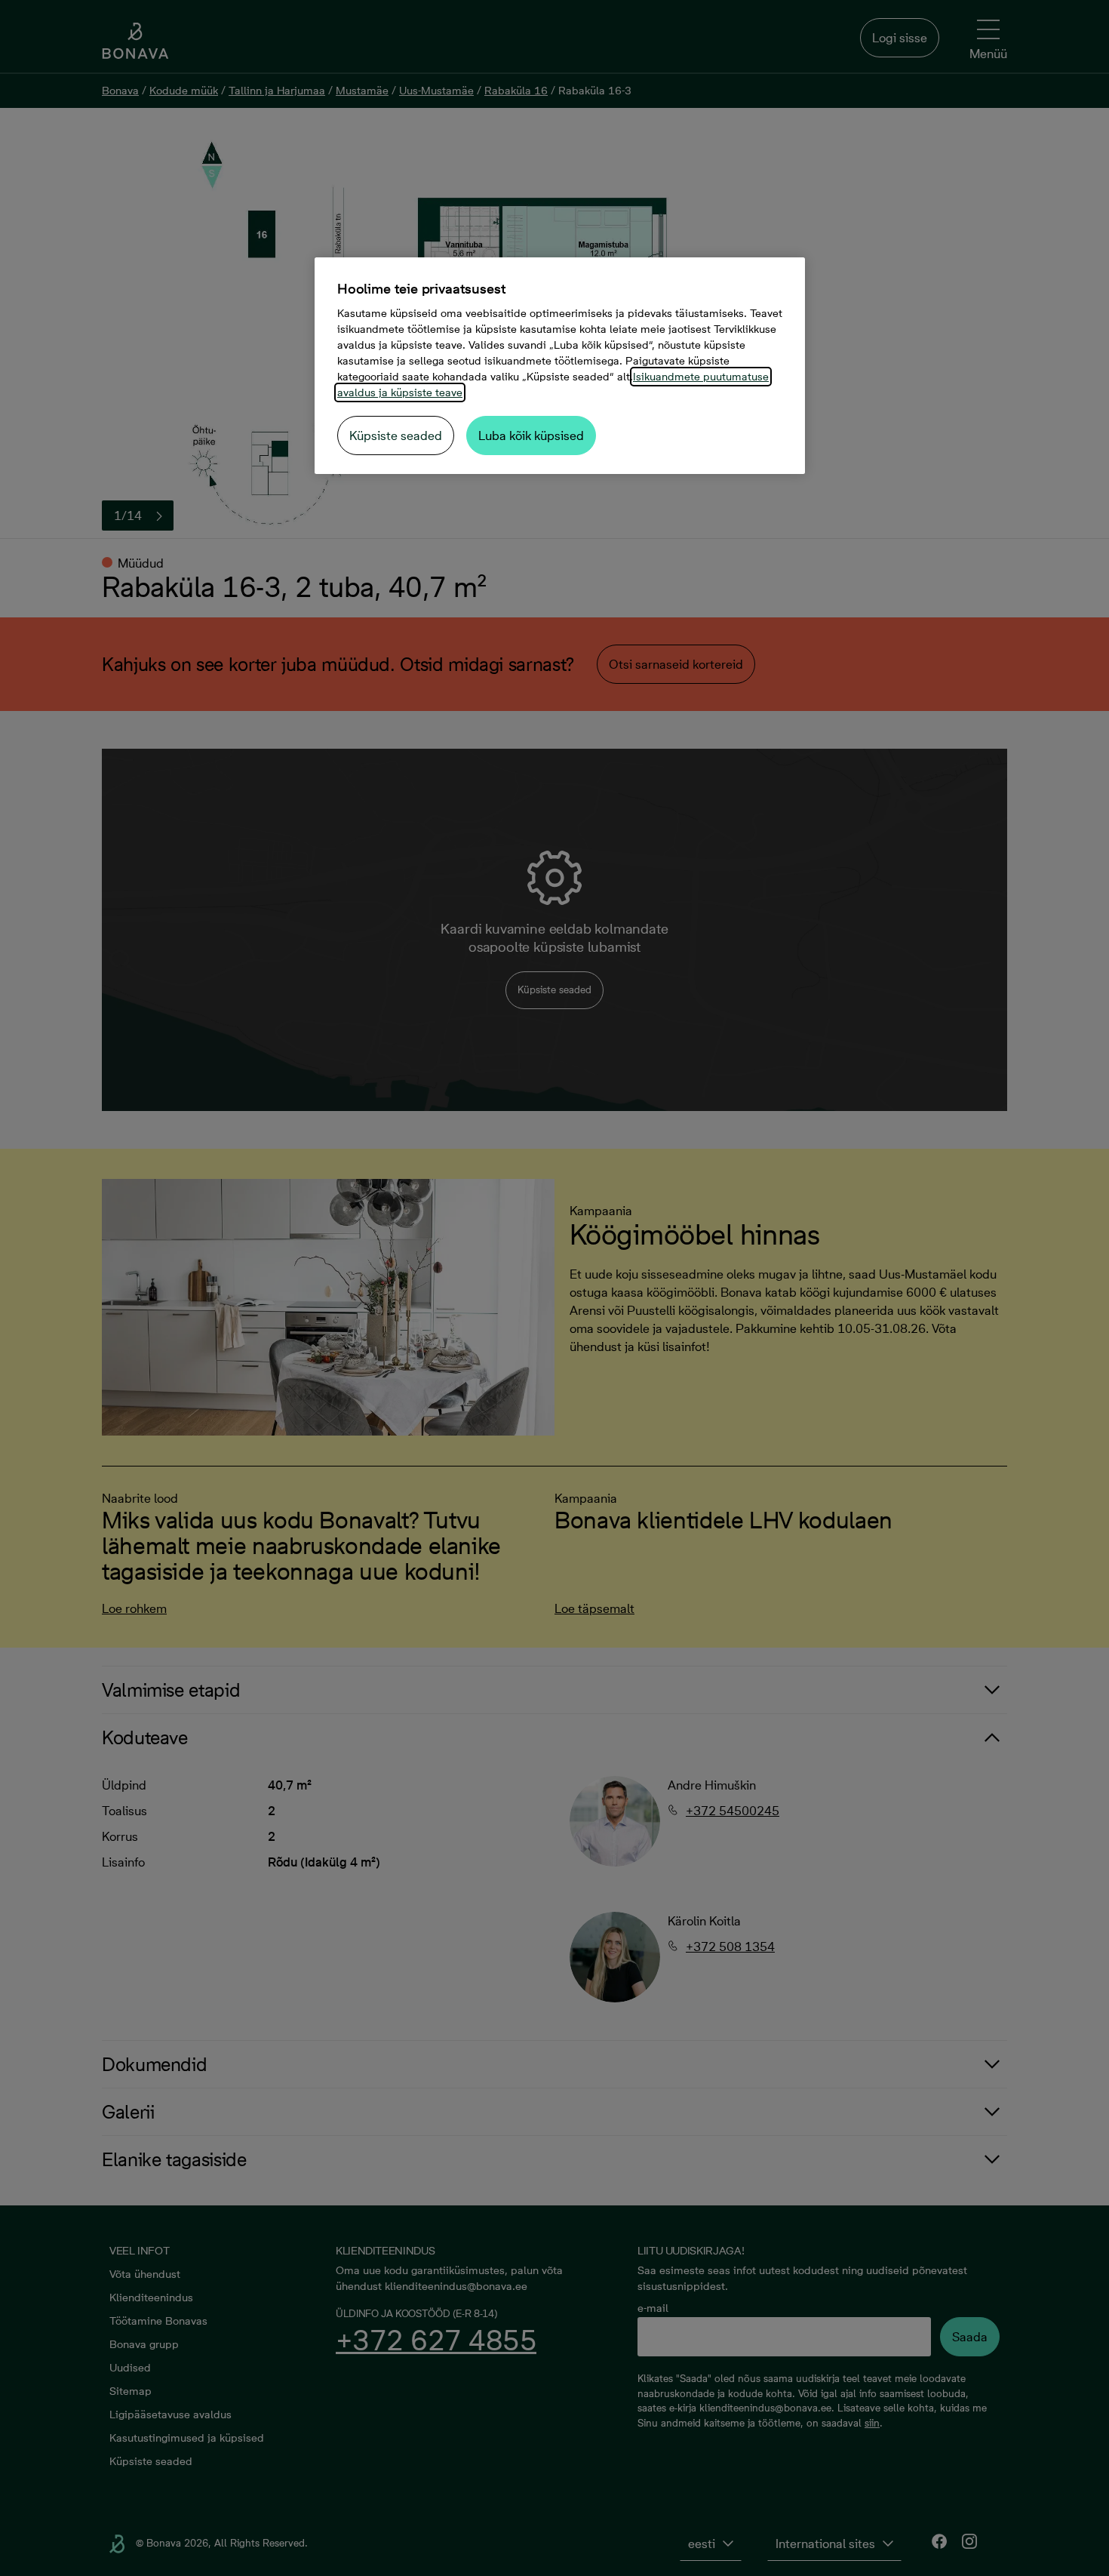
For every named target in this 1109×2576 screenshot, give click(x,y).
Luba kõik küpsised (531, 435)
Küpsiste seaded (396, 435)
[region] (560, 366)
